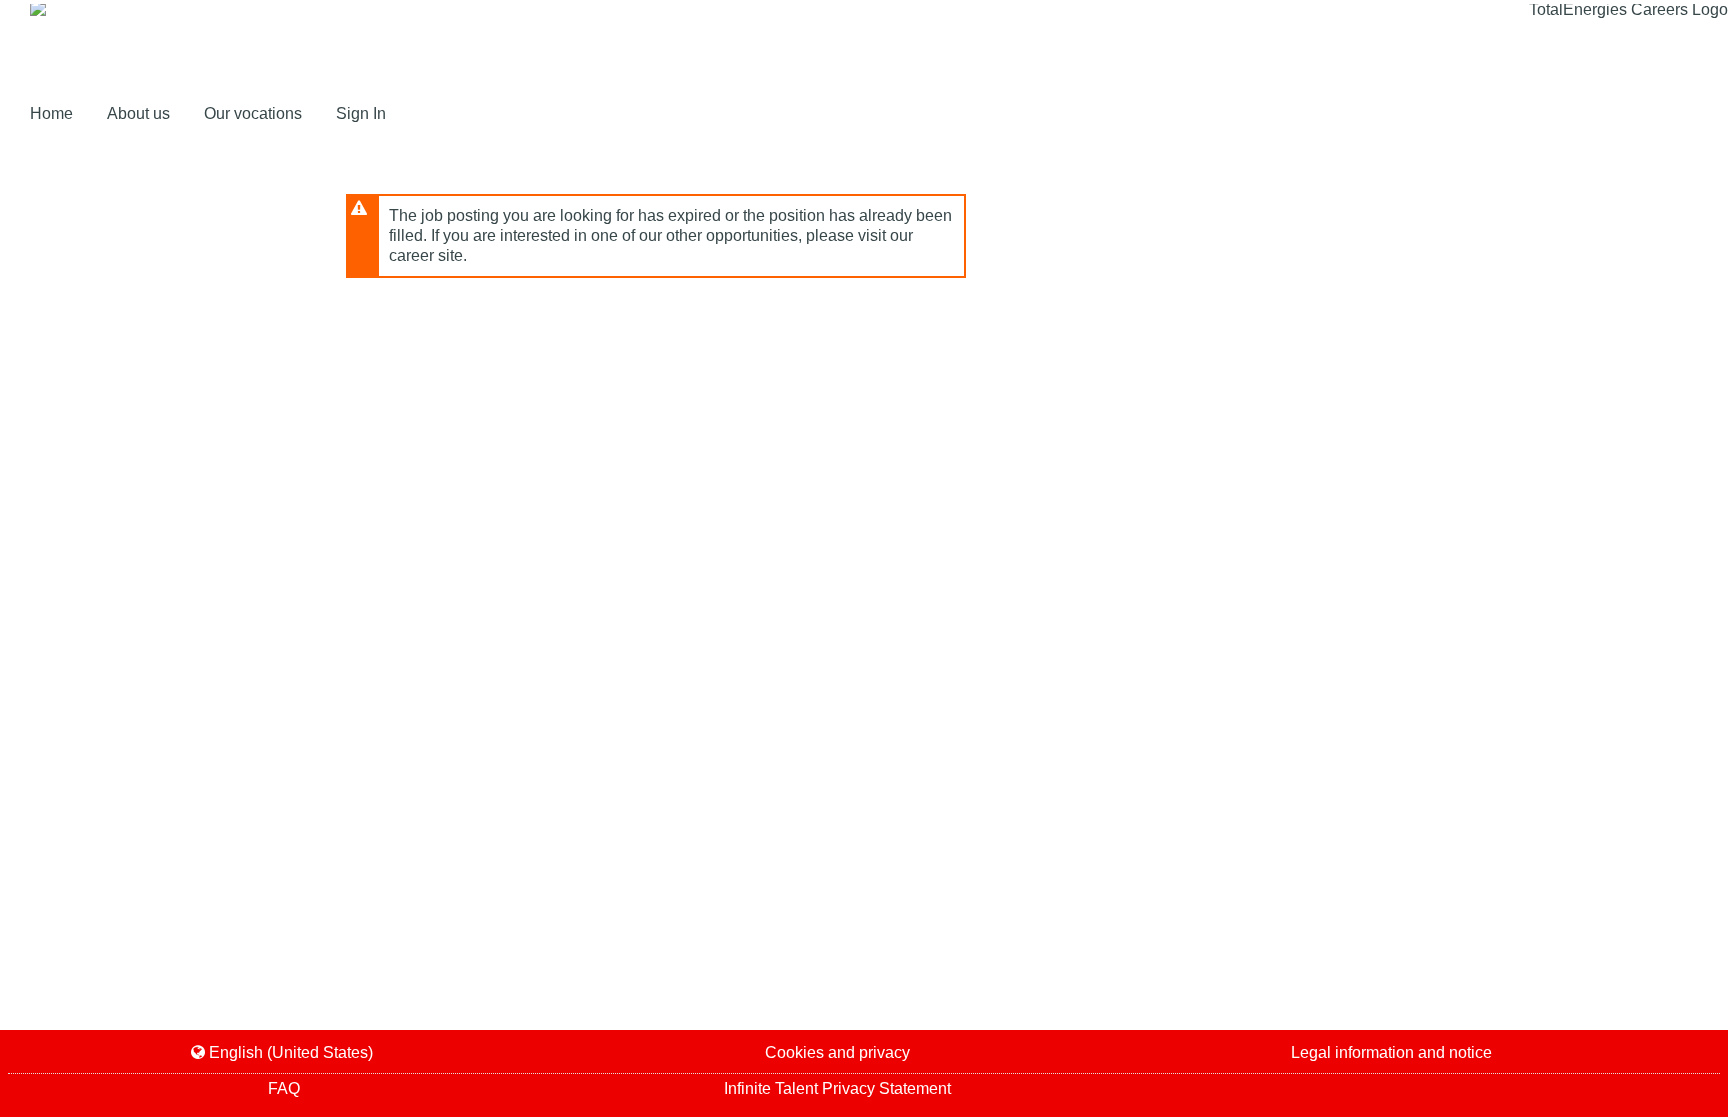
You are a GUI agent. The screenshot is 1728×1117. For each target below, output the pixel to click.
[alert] (656, 236)
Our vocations (253, 113)
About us (140, 113)
